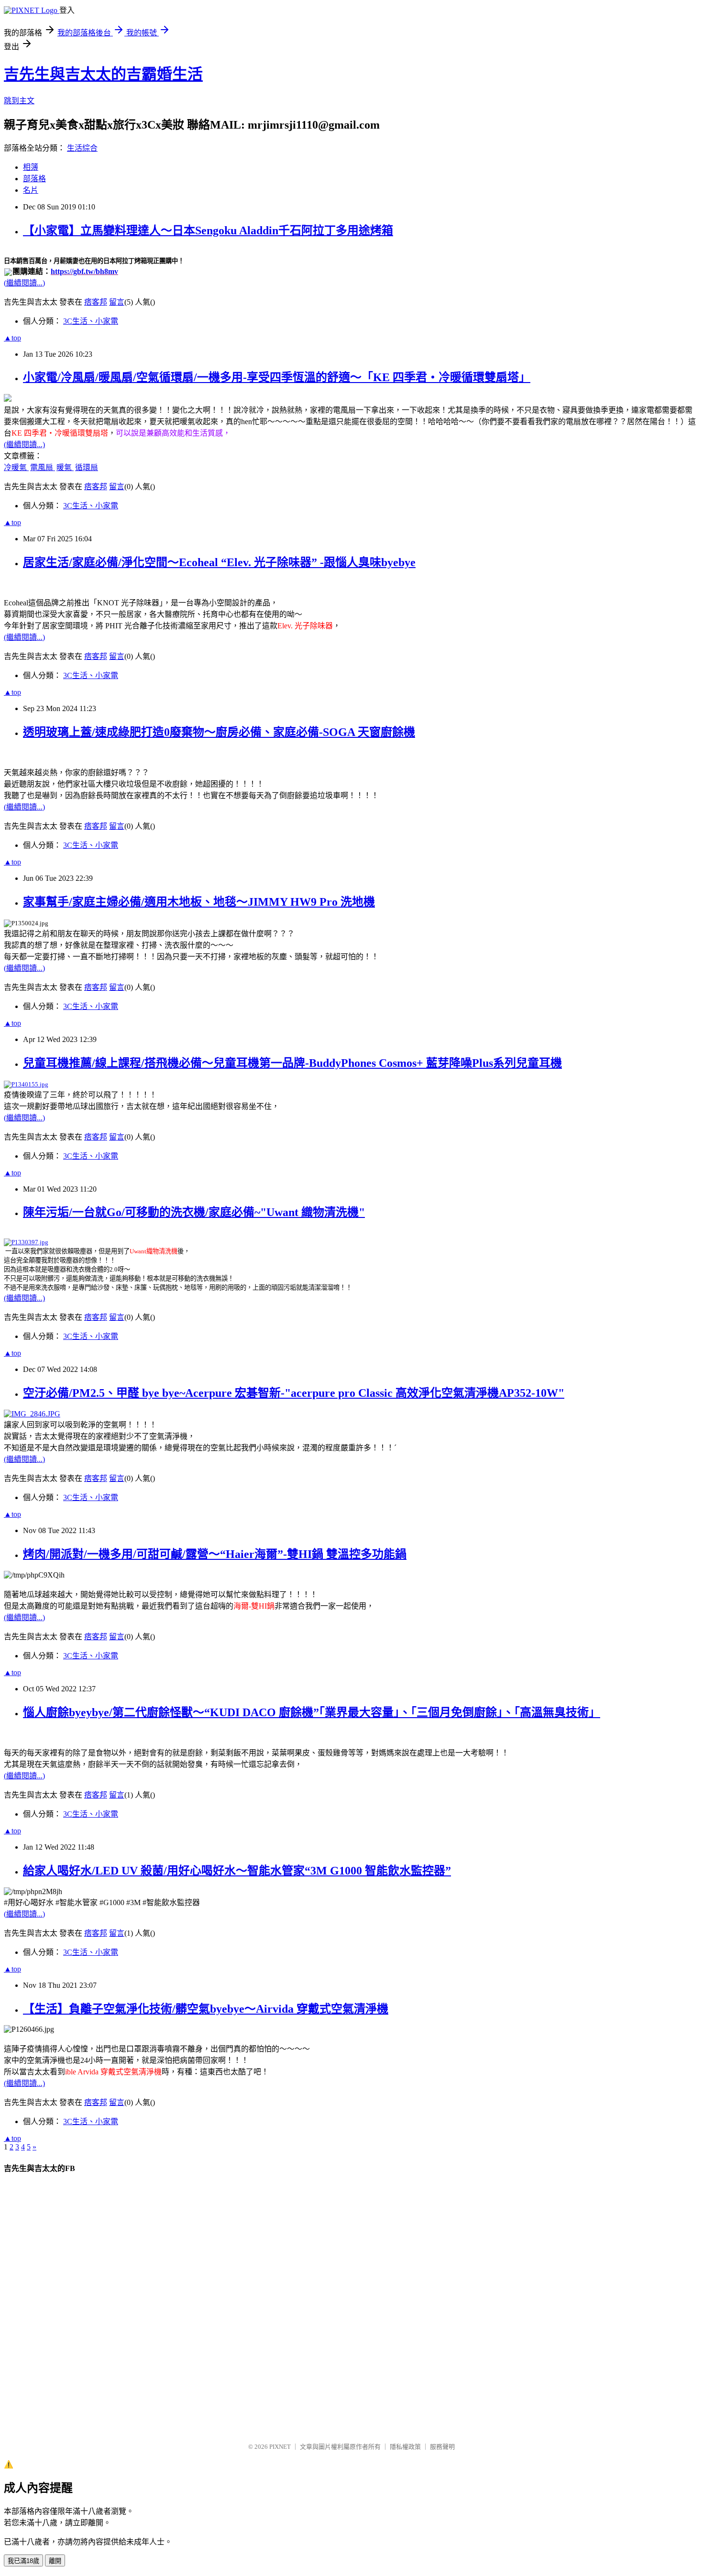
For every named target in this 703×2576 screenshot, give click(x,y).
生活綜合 (82, 148)
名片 (31, 190)
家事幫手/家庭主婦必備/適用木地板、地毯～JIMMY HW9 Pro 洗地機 (199, 902)
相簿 (31, 167)
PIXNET (280, 2447)
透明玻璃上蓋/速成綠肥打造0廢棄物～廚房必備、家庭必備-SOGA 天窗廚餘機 (219, 732)
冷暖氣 (16, 467)
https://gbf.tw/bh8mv (84, 271)
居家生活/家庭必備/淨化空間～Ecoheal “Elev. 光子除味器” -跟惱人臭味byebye (219, 562)
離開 (55, 2561)
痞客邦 (96, 302)
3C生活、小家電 (91, 321)
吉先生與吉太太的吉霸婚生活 (103, 74)
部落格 (34, 179)
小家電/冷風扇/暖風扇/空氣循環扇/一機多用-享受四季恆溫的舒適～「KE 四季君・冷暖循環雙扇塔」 (277, 377)
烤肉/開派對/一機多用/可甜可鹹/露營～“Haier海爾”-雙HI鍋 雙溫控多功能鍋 (215, 1554)
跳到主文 (19, 101)
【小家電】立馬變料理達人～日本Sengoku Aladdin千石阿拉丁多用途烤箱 (208, 230)
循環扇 (87, 467)
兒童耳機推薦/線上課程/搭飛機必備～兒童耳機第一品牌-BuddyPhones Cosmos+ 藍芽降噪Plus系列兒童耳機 (292, 1063)
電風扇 (43, 467)
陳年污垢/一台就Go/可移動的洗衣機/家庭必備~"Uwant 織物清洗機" (194, 1212)
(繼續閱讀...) (24, 283)
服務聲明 (442, 2447)
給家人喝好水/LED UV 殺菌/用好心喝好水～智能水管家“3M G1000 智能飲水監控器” (237, 1871)
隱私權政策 (405, 2447)
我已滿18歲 (23, 2561)
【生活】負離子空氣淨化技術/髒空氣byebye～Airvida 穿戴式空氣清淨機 (206, 2009)
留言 (117, 302)
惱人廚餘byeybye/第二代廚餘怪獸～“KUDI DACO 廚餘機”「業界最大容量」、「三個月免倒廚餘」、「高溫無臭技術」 (312, 1712)
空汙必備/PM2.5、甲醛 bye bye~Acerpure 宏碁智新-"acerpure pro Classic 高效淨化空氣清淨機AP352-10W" (294, 1393)
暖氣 (65, 467)
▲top (12, 338)
